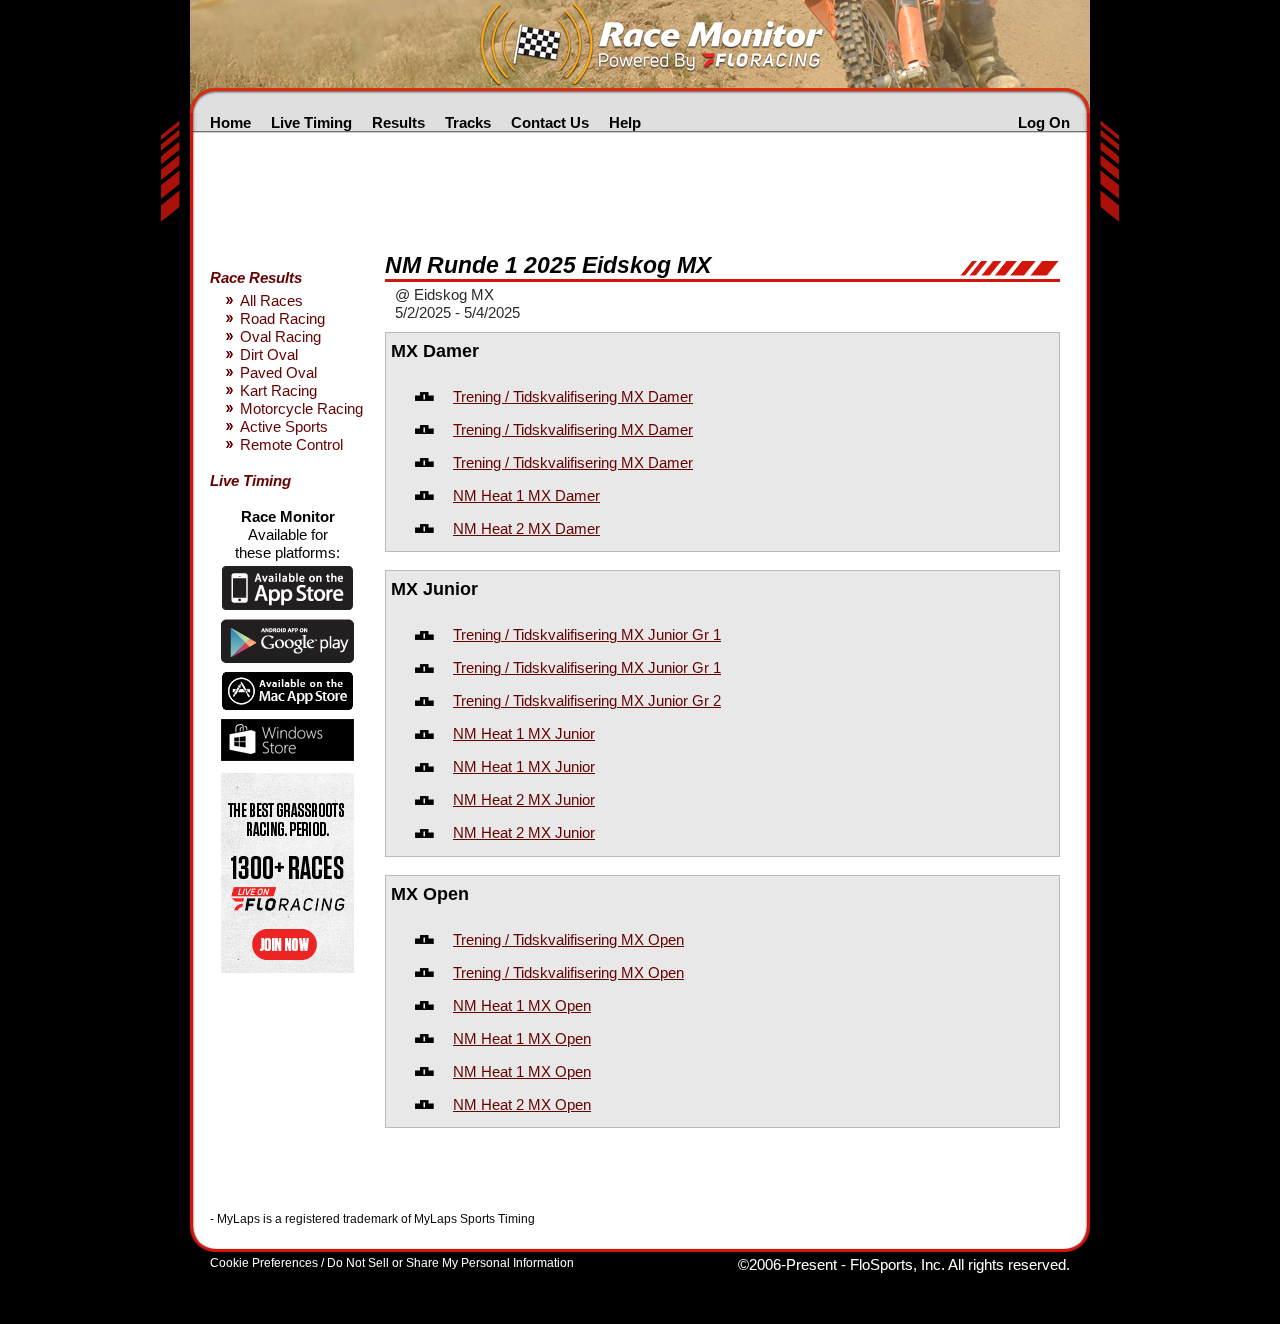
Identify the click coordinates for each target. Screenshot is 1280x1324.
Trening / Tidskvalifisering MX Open (568, 939)
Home (230, 122)
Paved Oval (278, 372)
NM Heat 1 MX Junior (524, 733)
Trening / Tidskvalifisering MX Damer (573, 396)
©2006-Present (787, 1264)
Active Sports (284, 426)
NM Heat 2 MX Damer (526, 528)
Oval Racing (280, 336)
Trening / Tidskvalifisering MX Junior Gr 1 (587, 634)
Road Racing (282, 318)
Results (398, 122)
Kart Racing (278, 390)
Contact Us (550, 122)
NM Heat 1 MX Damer (526, 495)
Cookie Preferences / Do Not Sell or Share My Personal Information (392, 1263)
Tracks (468, 122)
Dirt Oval (269, 354)
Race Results (256, 277)
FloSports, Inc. (897, 1264)
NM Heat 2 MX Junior (524, 799)
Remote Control (291, 444)
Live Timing (311, 122)
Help (625, 122)
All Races (271, 300)
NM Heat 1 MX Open (522, 1005)
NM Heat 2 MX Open (522, 1104)
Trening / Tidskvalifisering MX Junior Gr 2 (587, 700)
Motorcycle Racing (301, 408)
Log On (1044, 122)
